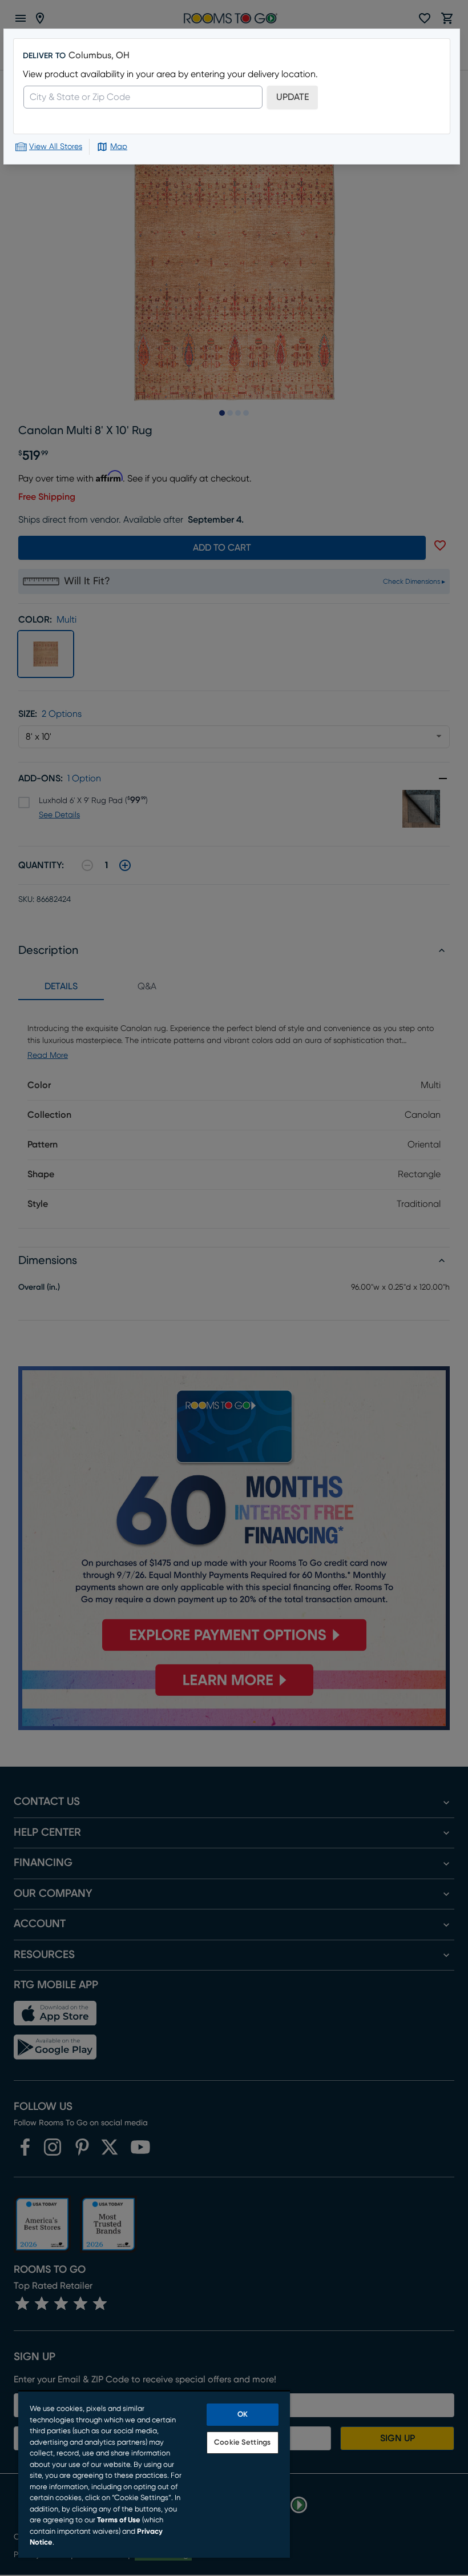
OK (243, 2415)
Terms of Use (119, 2520)
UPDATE (292, 97)
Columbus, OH (99, 55)
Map (119, 147)
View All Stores (56, 147)
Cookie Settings (242, 2443)
